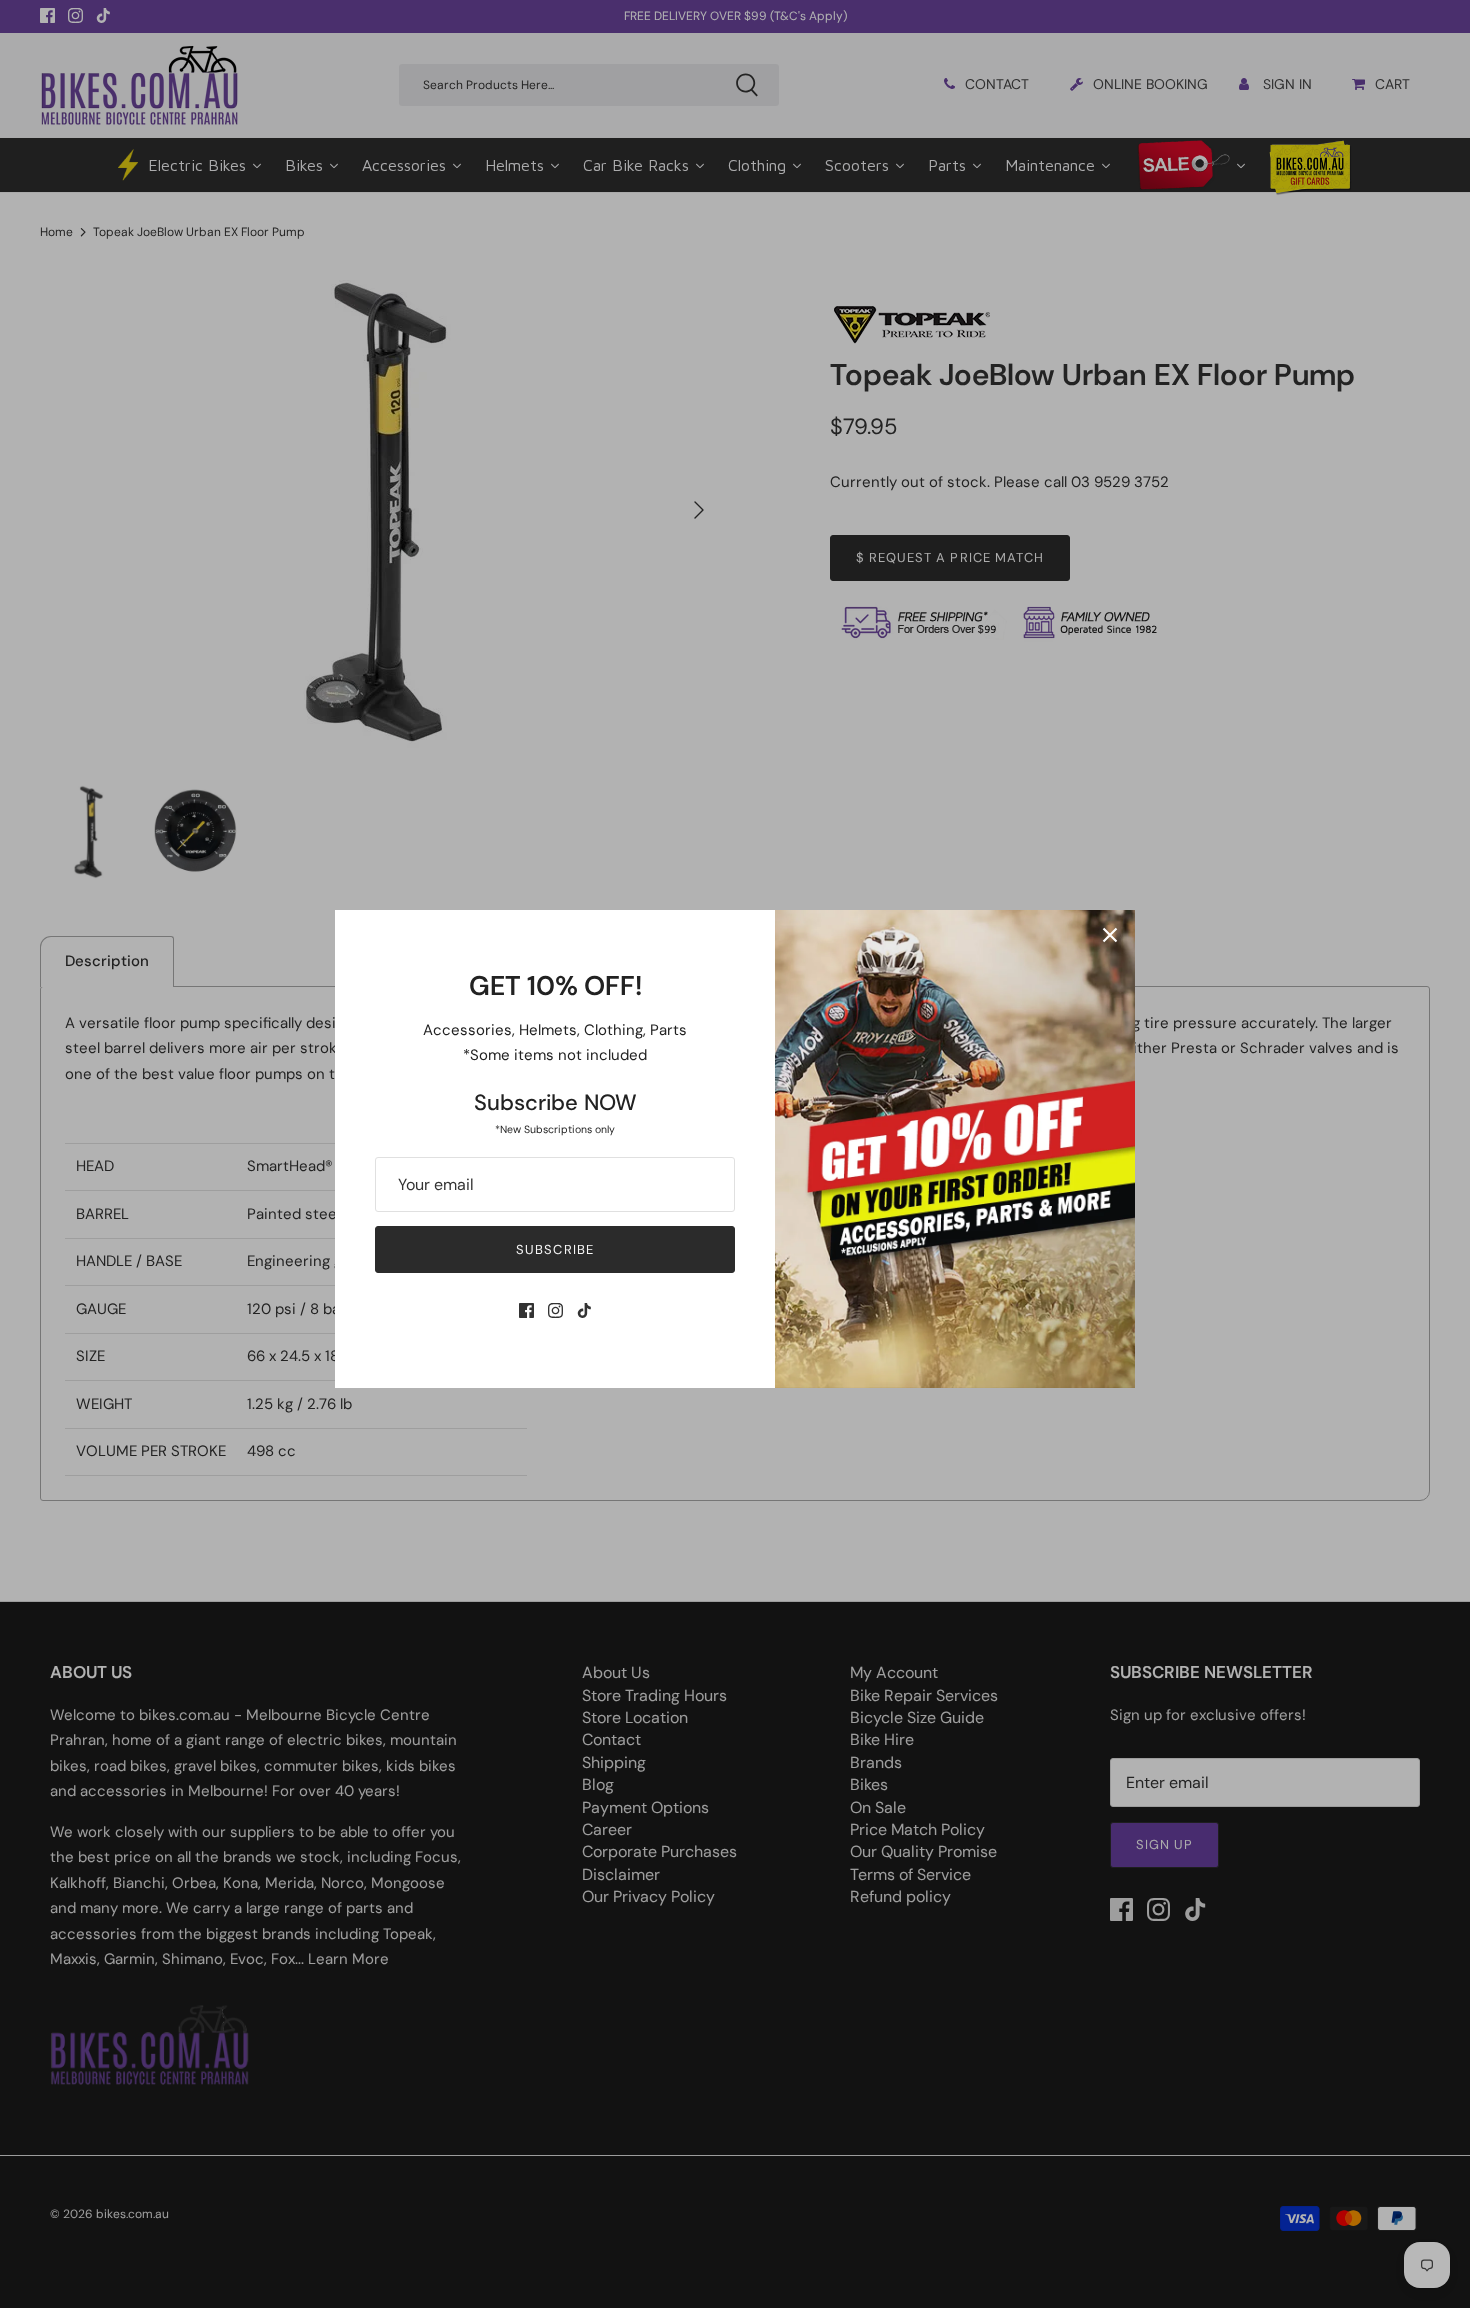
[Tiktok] (584, 1310)
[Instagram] (555, 1310)
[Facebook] (526, 1310)
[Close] (1110, 935)
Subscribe (554, 1249)
